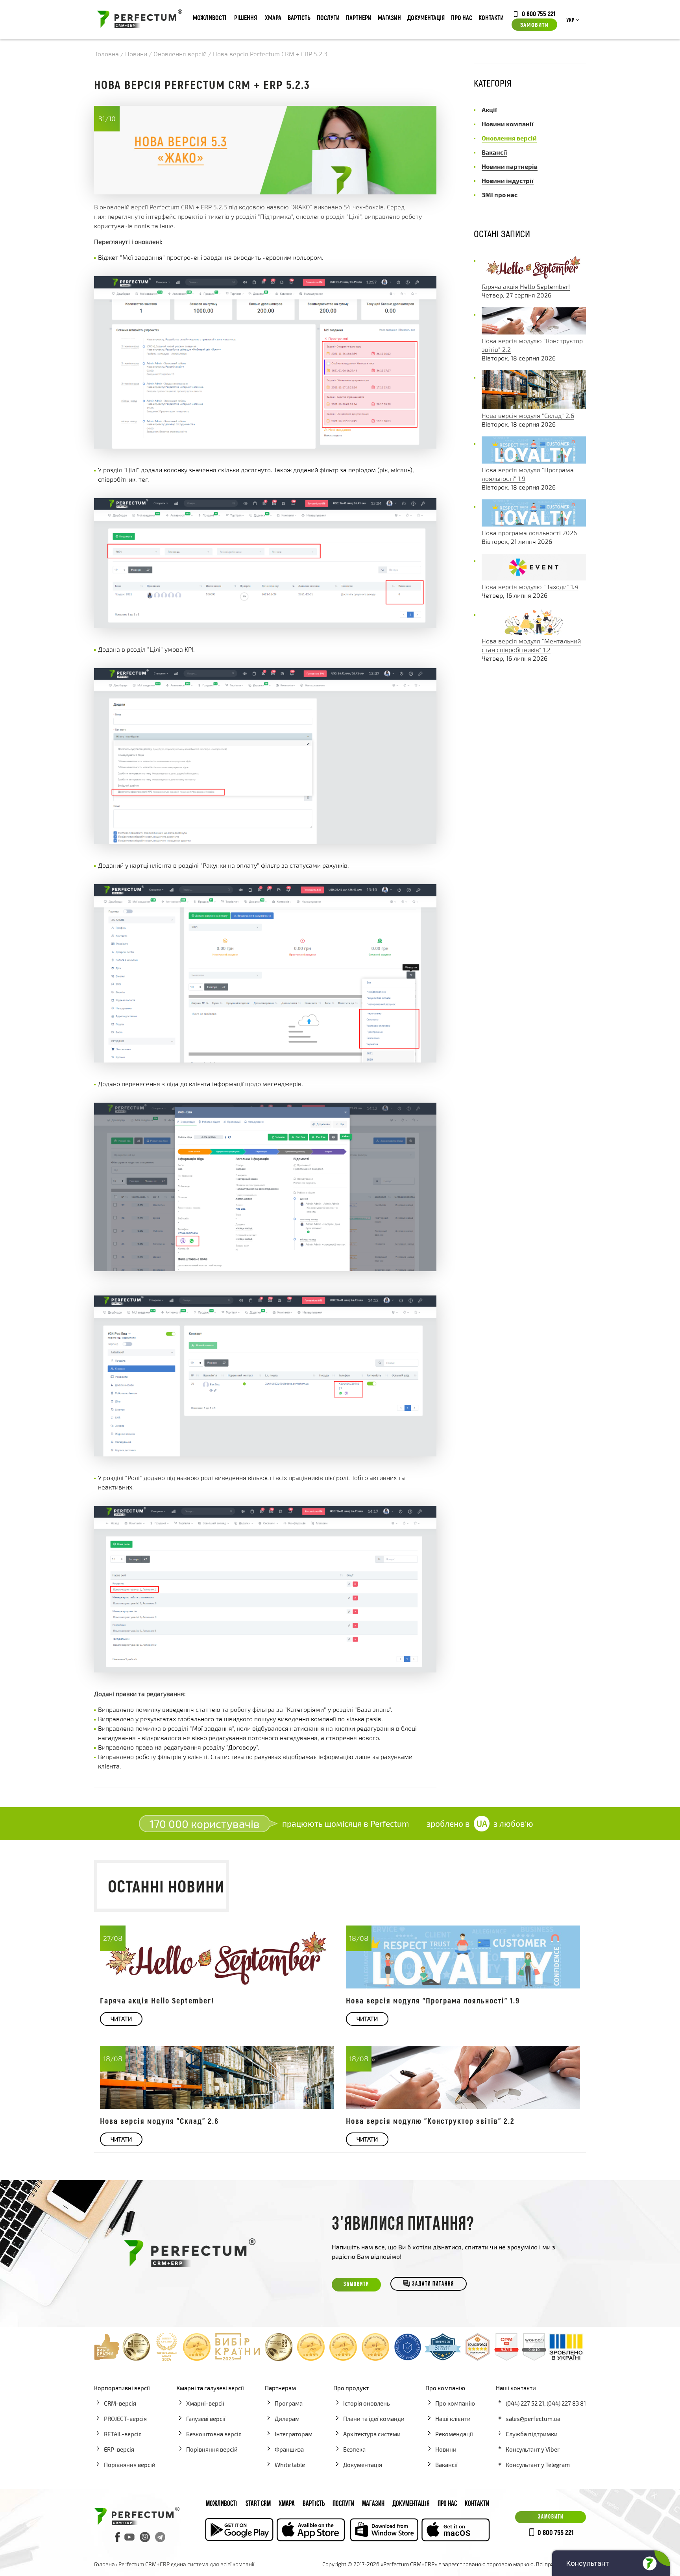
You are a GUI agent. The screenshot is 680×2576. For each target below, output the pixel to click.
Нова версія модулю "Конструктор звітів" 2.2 (430, 2121)
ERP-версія (119, 2449)
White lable (290, 2465)
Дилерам (287, 2419)
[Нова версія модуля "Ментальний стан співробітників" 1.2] (534, 632)
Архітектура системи (372, 2434)
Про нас (462, 18)
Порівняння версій (130, 2465)
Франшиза (289, 2449)
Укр (570, 20)
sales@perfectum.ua (533, 2419)
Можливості (210, 18)
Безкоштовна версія (214, 2434)
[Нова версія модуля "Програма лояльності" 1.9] (534, 461)
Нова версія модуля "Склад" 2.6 (528, 415)
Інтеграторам (294, 2434)
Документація (426, 18)
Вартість (299, 18)
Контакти (491, 18)
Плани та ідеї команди (374, 2419)
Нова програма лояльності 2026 (529, 533)
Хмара (273, 18)
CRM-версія (120, 2403)
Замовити (534, 24)
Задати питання (433, 2285)
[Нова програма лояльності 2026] (534, 524)
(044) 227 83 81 (566, 2403)
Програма (289, 2403)
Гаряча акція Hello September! (526, 286)
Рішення (246, 18)
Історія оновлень (367, 2403)
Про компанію (455, 2403)
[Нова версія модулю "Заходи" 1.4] (534, 578)
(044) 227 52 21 (525, 2403)
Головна (104, 2564)
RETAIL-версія (123, 2434)
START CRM (258, 2504)
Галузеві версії (206, 2419)
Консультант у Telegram (538, 2465)
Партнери (359, 18)
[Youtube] (129, 2537)
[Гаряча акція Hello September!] (534, 278)
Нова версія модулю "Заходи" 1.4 (530, 587)
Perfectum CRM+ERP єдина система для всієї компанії (186, 2564)
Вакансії (446, 2465)
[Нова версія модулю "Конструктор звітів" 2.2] (534, 332)
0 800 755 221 (539, 13)
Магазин (389, 18)
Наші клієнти (453, 2419)
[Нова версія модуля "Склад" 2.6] (534, 407)
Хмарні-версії (205, 2403)
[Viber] (145, 2537)
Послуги (328, 18)
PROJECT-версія (125, 2419)
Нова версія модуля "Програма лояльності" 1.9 (433, 2000)
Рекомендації (454, 2434)
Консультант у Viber (533, 2449)
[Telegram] (160, 2537)
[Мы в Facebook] (118, 2537)
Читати (121, 2019)
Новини (446, 2449)
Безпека (354, 2449)
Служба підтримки (532, 2434)
